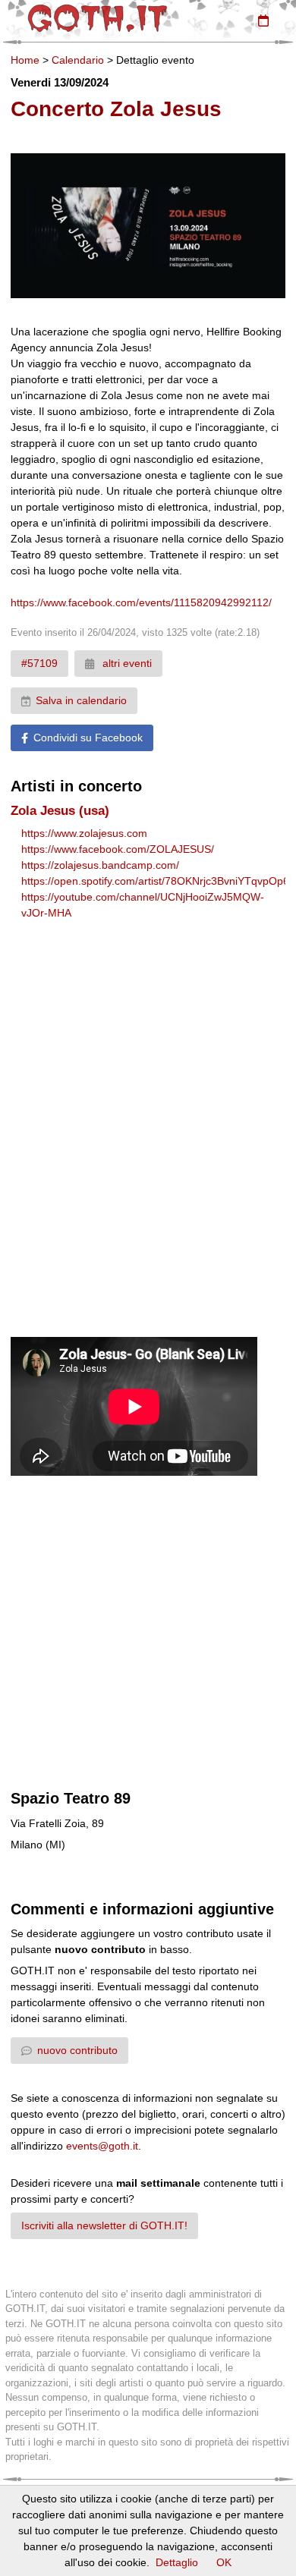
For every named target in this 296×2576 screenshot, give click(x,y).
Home (25, 60)
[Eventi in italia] (263, 20)
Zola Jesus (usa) (60, 811)
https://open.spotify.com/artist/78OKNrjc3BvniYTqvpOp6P (159, 881)
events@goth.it (102, 2146)
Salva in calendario (81, 700)
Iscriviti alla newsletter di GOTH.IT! (104, 2225)
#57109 (39, 663)
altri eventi (126, 663)
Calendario (78, 60)
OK (224, 2562)
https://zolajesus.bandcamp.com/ (100, 865)
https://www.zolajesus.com (84, 833)
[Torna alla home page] (98, 18)
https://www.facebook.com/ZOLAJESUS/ (118, 849)
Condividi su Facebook (88, 738)
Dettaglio (177, 2562)
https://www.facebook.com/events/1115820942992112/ (141, 602)
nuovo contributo (77, 2050)
